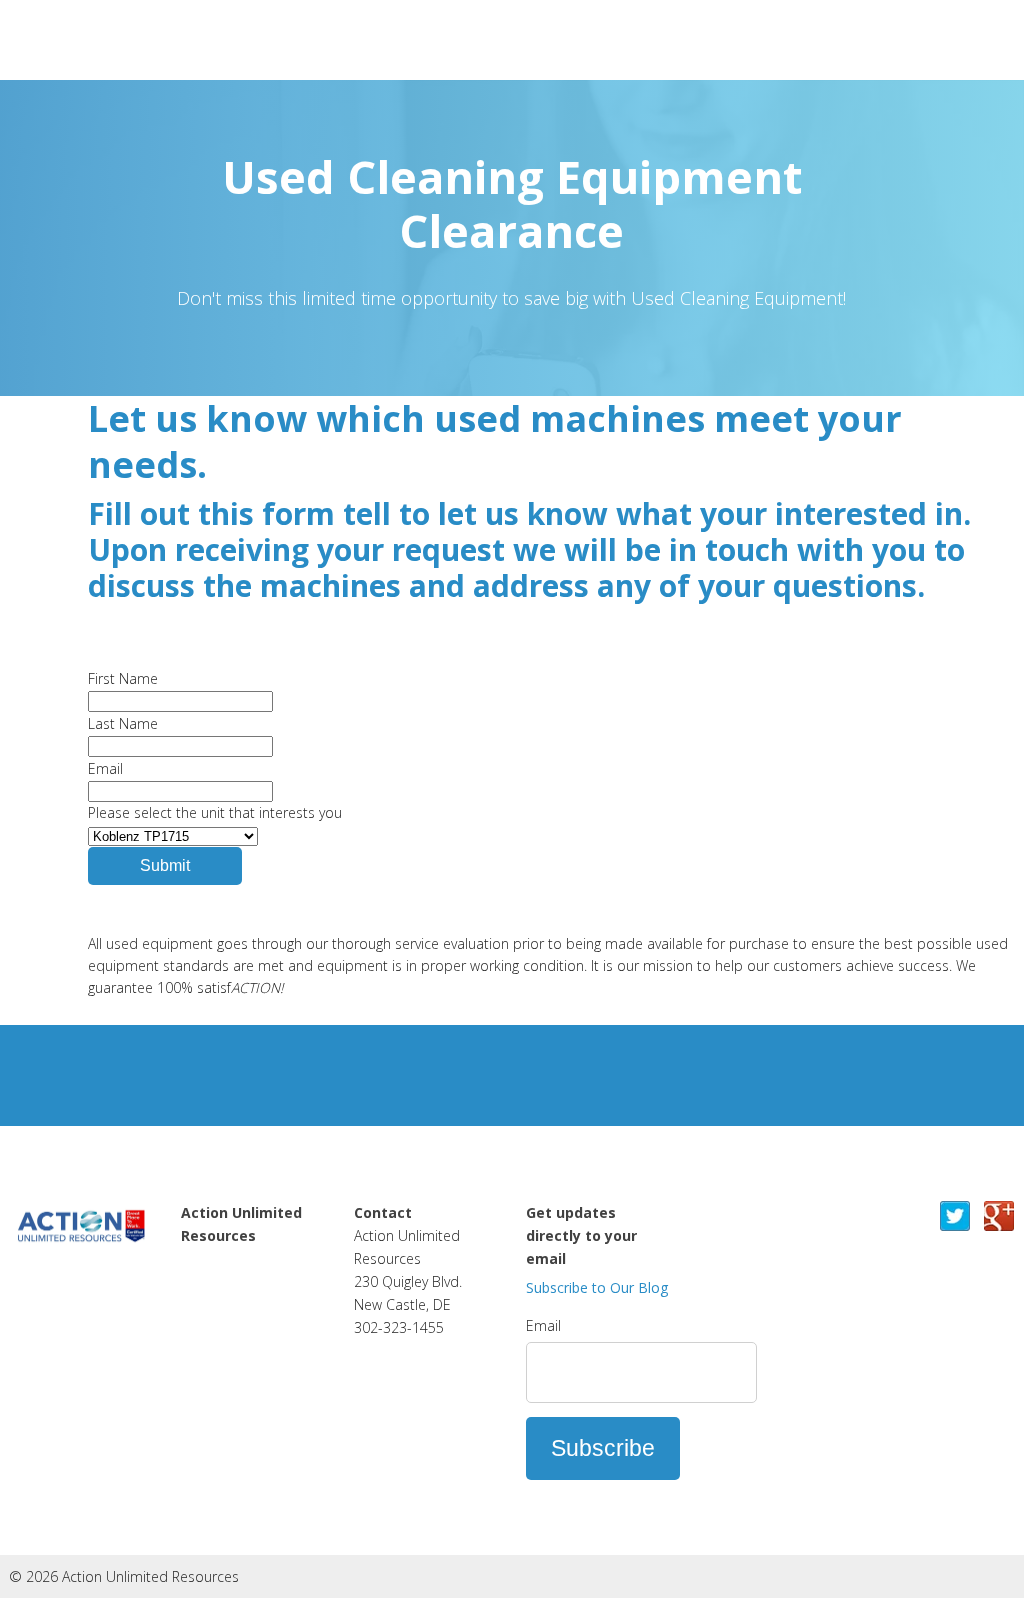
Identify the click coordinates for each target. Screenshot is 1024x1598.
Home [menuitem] (203, 1258)
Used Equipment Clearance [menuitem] (239, 1361)
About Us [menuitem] (214, 1281)
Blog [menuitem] (197, 1327)
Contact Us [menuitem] (220, 1304)
